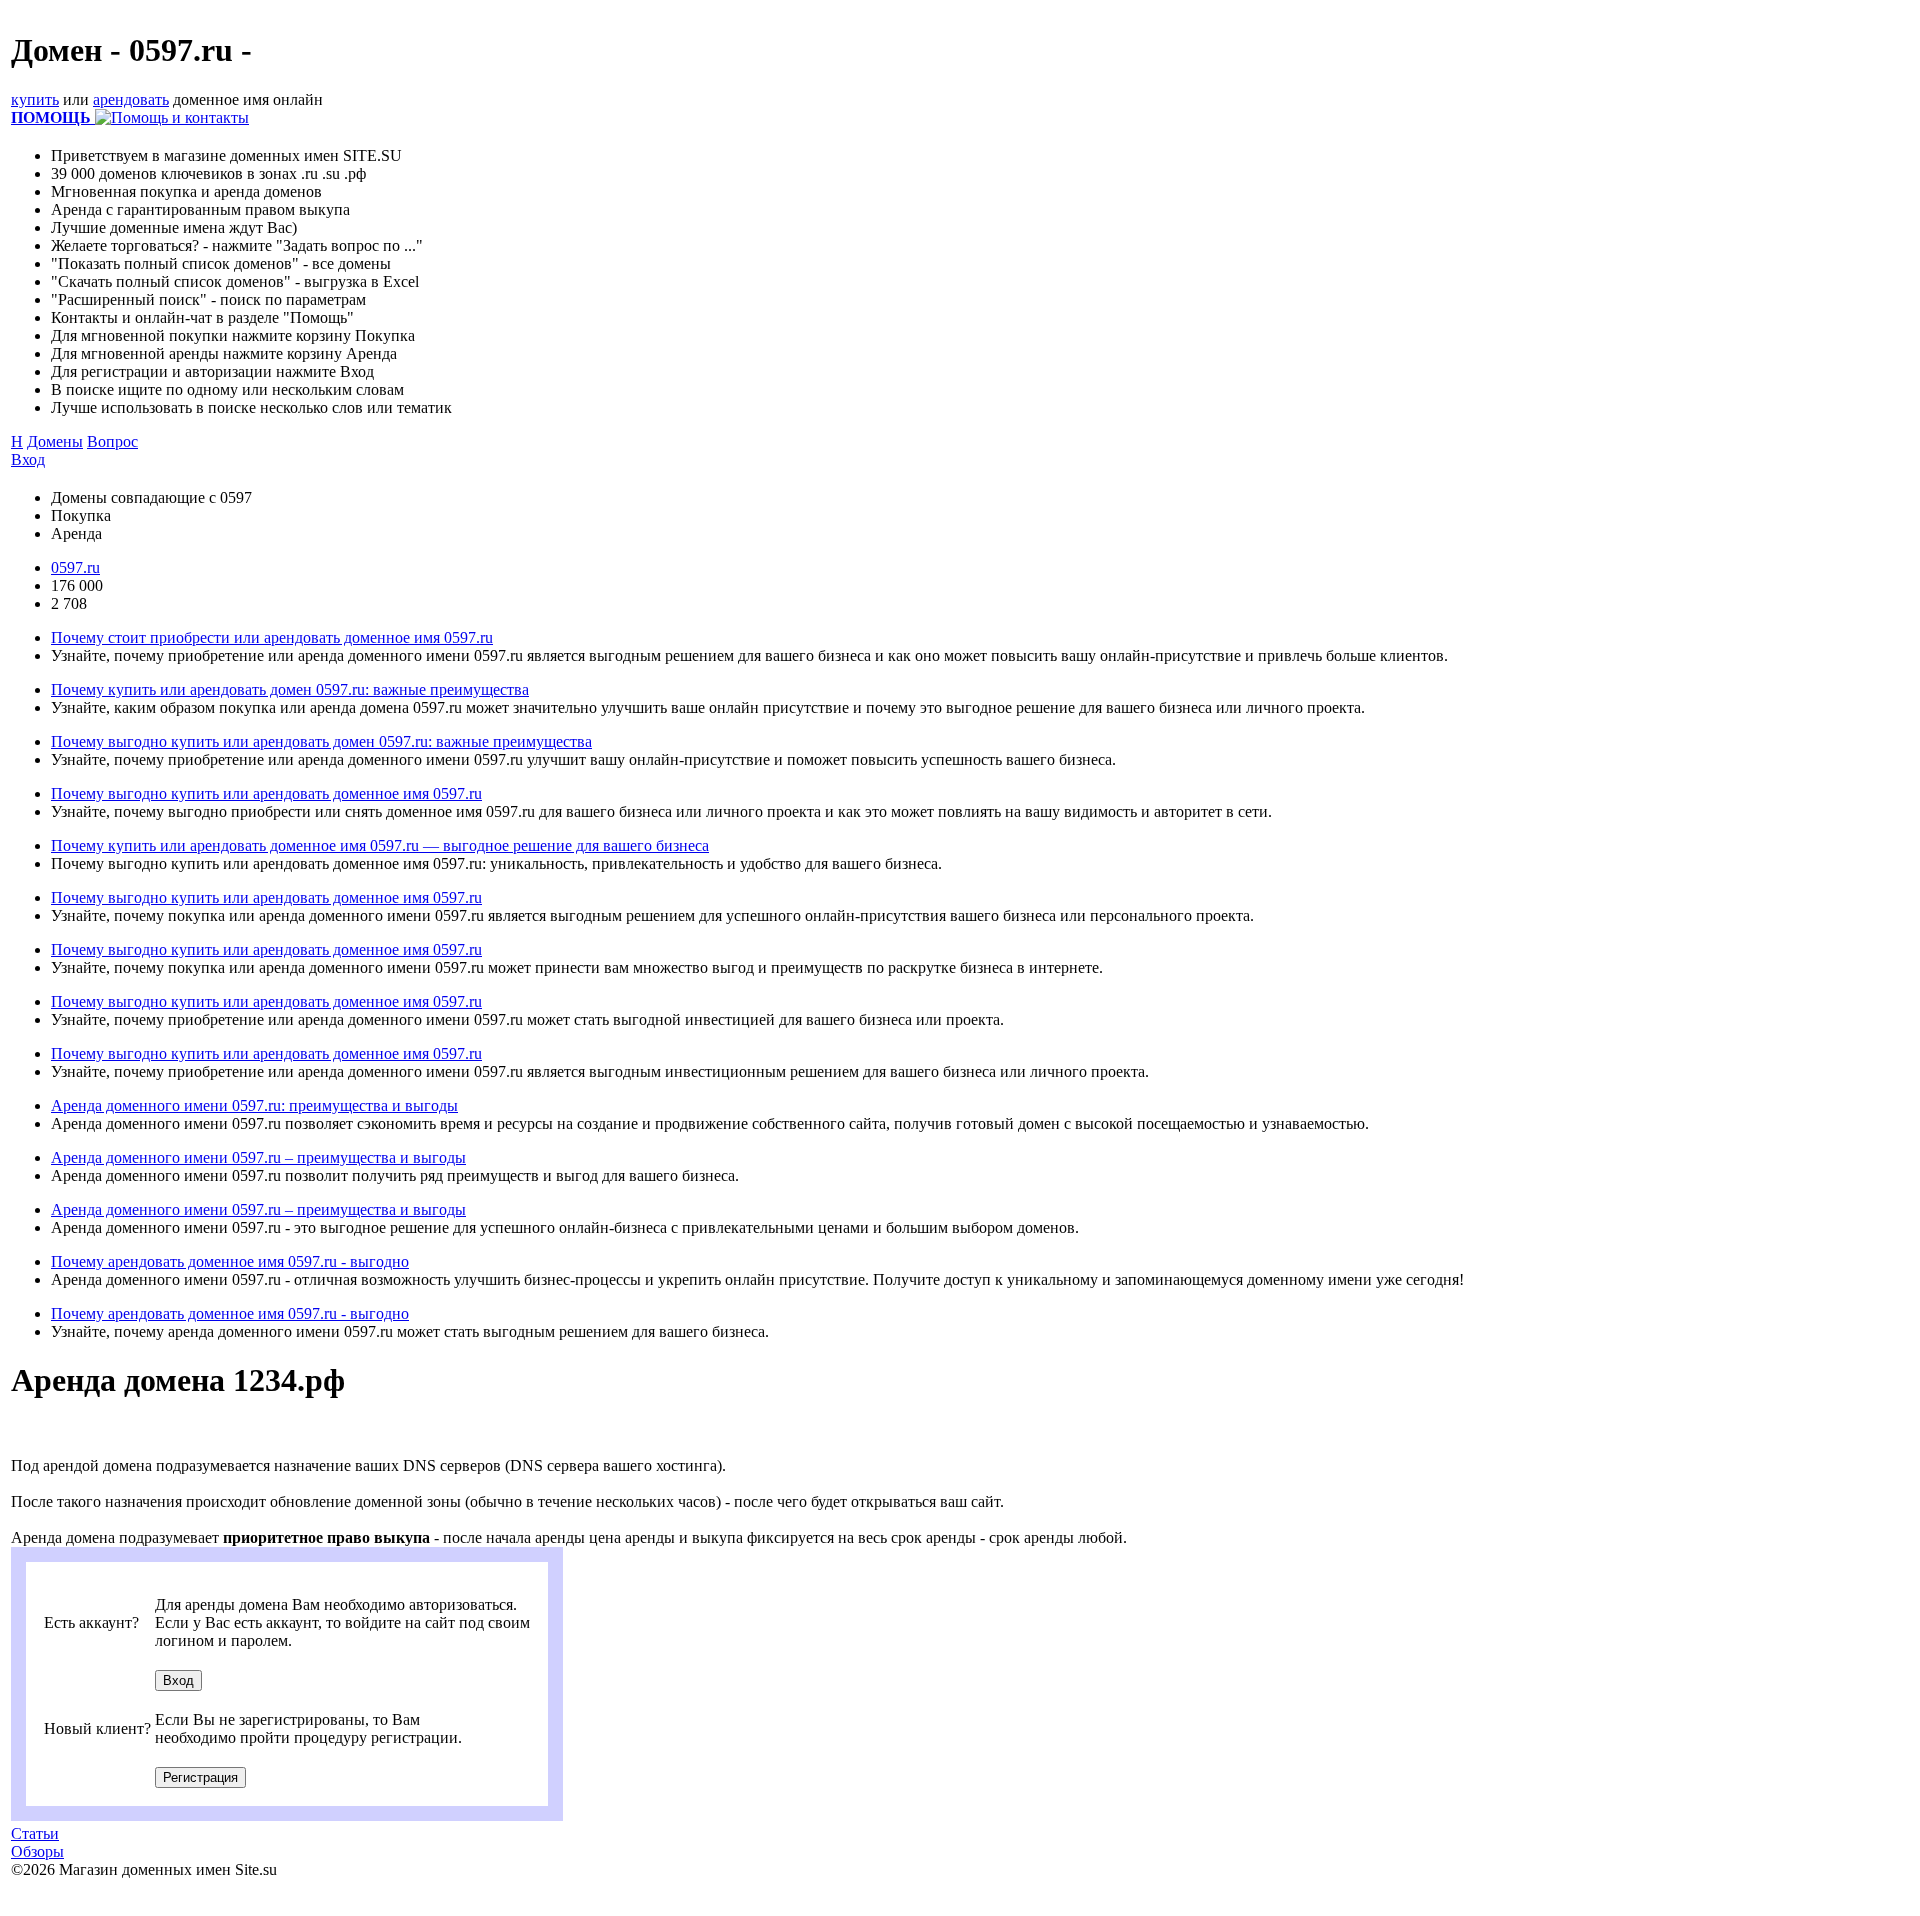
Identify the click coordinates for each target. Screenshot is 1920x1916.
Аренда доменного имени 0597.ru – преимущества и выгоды (258, 1157)
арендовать (131, 99)
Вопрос (112, 441)
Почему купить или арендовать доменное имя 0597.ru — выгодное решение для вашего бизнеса (380, 845)
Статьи (35, 1833)
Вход (28, 459)
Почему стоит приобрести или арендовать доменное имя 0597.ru (272, 637)
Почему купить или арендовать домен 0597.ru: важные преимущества (290, 689)
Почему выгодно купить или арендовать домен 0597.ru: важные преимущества (321, 741)
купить (35, 99)
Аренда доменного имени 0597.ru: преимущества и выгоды (254, 1105)
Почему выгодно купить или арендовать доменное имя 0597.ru (266, 793)
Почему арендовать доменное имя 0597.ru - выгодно (230, 1261)
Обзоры (37, 1851)
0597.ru (75, 567)
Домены (55, 441)
